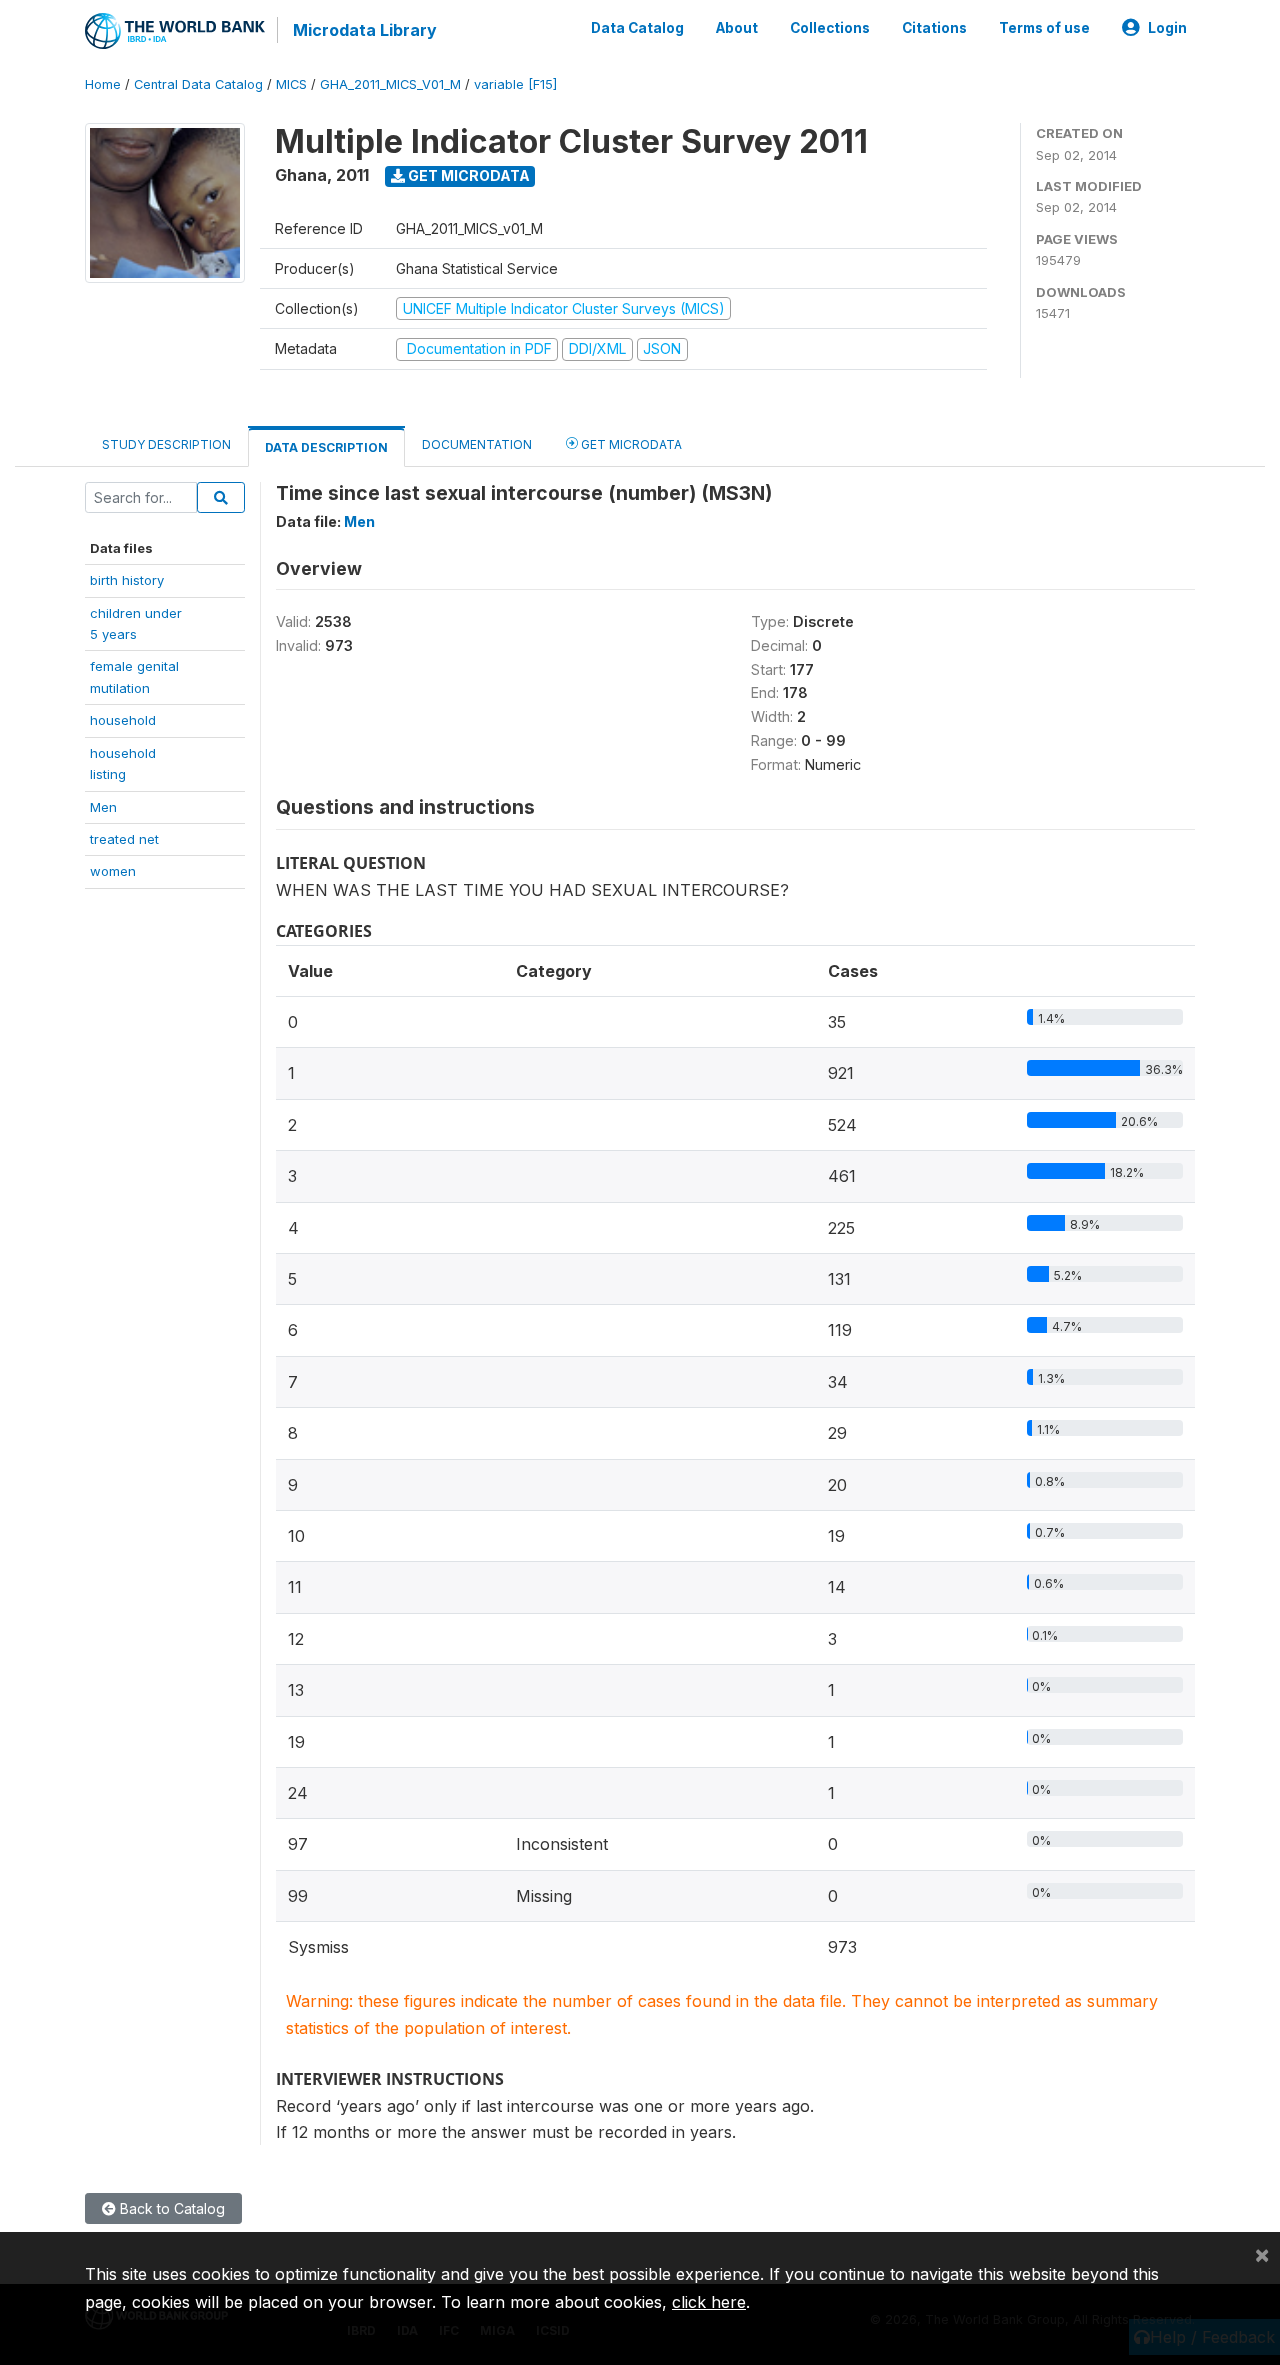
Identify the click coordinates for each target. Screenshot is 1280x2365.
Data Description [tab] (326, 447)
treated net (124, 839)
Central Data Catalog (198, 84)
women (113, 871)
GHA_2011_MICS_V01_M (390, 84)
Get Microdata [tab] (630, 444)
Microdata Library (365, 30)
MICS (291, 84)
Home (103, 84)
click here (709, 2302)
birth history (127, 580)
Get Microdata (467, 175)
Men (103, 807)
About (737, 28)
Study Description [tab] (166, 444)
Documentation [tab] (477, 444)
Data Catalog (637, 28)
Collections (830, 28)
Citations (934, 28)
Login (1167, 28)
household (123, 720)
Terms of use (1044, 28)
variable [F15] (515, 84)
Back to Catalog (170, 2208)
